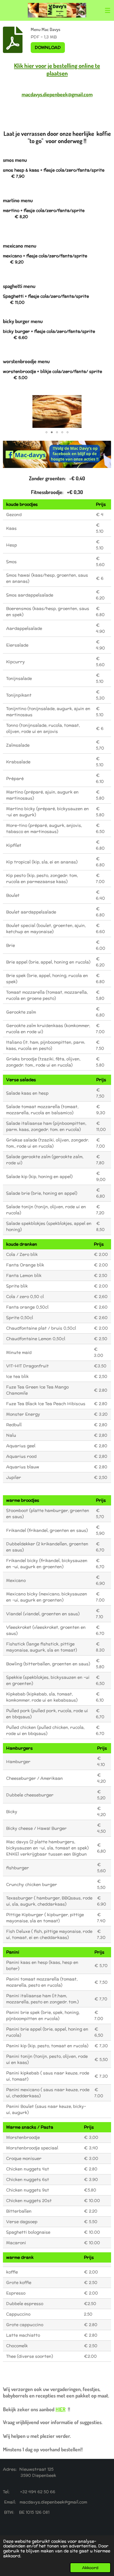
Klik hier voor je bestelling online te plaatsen (57, 69)
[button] (106, 400)
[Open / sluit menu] (108, 10)
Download (48, 47)
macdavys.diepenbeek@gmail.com (57, 94)
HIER (61, 2409)
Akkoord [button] (90, 2568)
